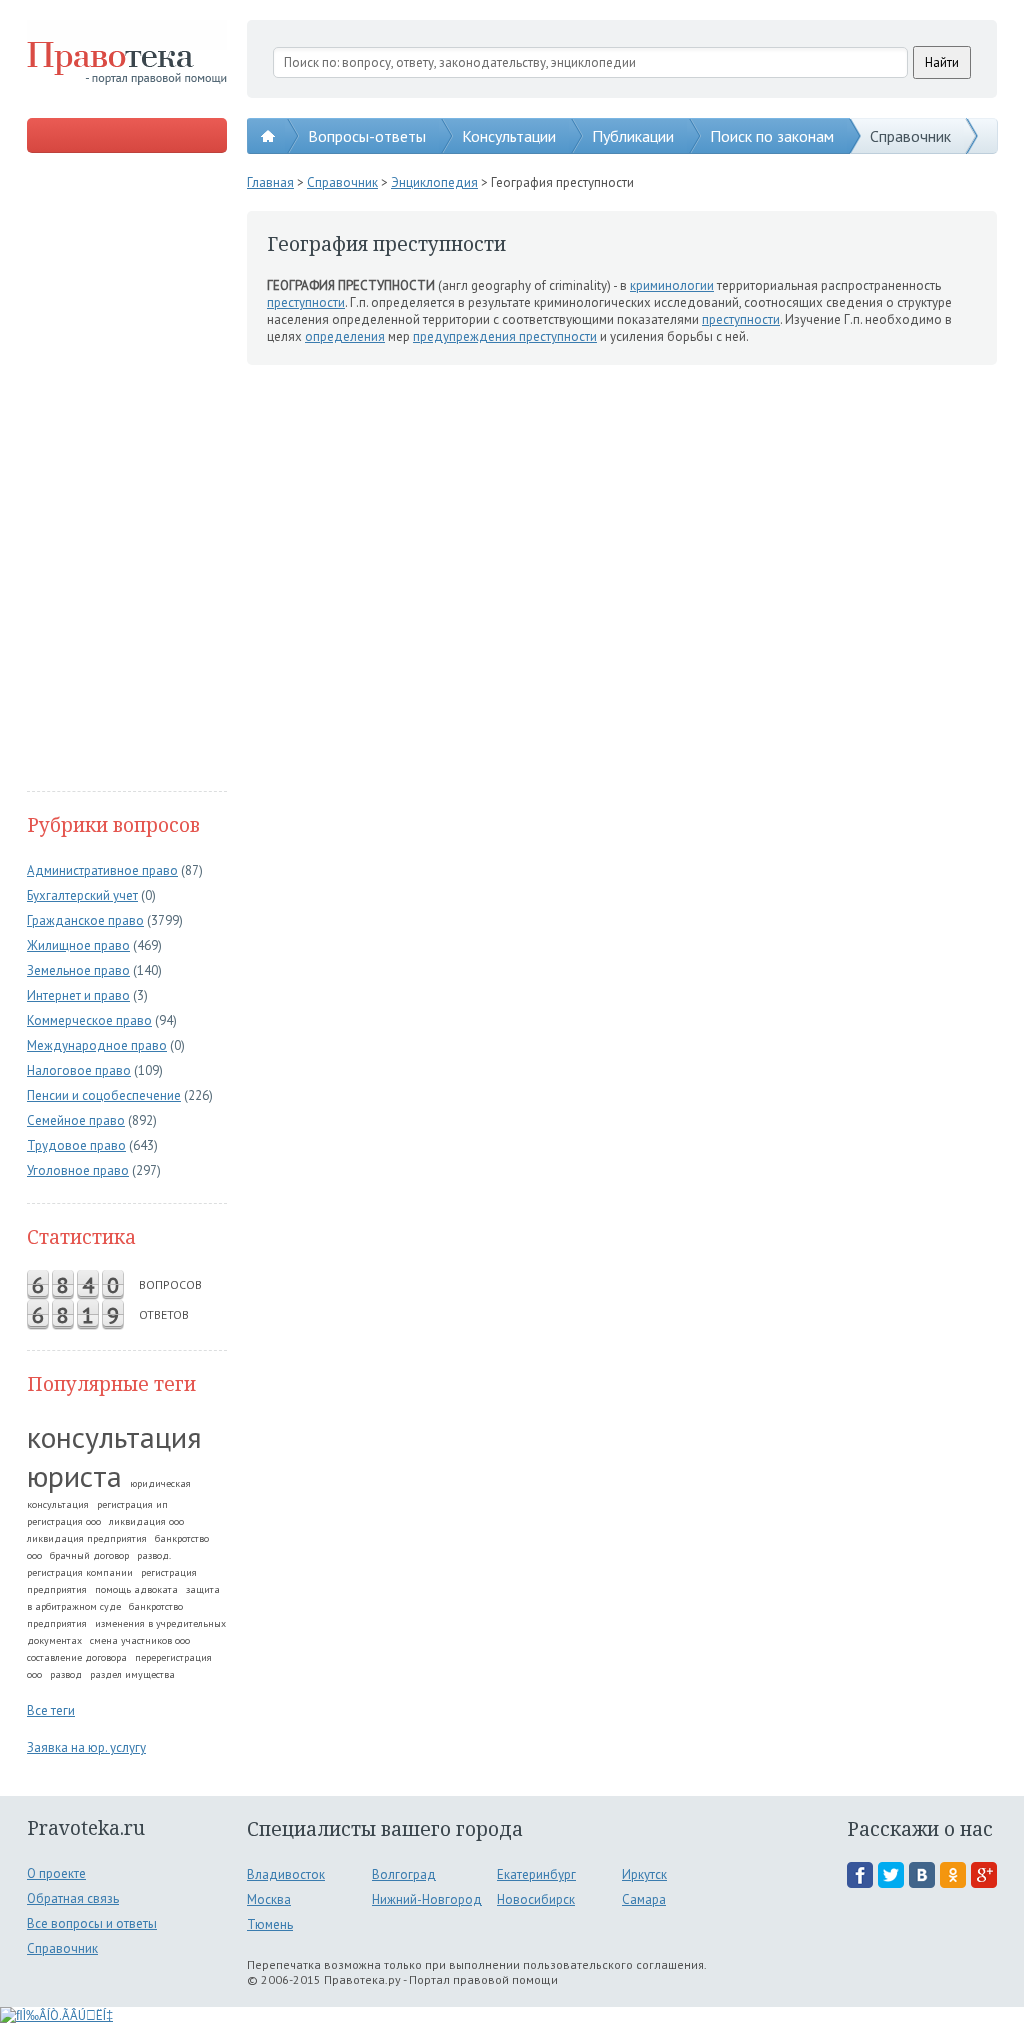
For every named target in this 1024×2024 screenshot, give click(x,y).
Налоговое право (79, 1070)
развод (66, 1674)
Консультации (509, 136)
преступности (306, 302)
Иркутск (644, 1874)
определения (345, 336)
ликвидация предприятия (87, 1538)
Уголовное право (78, 1170)
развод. (154, 1555)
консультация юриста (114, 1456)
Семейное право (76, 1120)
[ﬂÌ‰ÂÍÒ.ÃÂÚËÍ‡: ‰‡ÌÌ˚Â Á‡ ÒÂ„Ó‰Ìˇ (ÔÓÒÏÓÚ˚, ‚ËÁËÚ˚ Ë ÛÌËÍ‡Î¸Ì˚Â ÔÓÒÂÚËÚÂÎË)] (56, 2015)
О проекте (56, 1873)
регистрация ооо (64, 1521)
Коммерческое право (89, 1020)
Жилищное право (78, 945)
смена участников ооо (140, 1640)
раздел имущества (132, 1674)
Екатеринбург (536, 1874)
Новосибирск (536, 1899)
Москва (269, 1899)
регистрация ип (132, 1504)
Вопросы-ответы (367, 136)
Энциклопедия (434, 182)
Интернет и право (78, 995)
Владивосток (286, 1874)
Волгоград (404, 1874)
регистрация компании (80, 1572)
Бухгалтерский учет (82, 895)
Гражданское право (85, 920)
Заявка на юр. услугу (86, 1747)
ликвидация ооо (146, 1521)
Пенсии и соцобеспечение (104, 1095)
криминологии (672, 285)
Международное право (97, 1045)
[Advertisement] (127, 474)
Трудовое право (76, 1145)
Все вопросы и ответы (92, 1923)
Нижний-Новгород (427, 1899)
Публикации (633, 136)
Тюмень (270, 1924)
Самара (644, 1899)
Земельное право (78, 970)
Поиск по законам (772, 136)
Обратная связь (73, 1898)
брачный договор (89, 1555)
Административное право (102, 870)
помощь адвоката (136, 1589)
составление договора (77, 1657)
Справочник (910, 136)
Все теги (51, 1710)
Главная (270, 182)
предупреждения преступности (505, 336)
